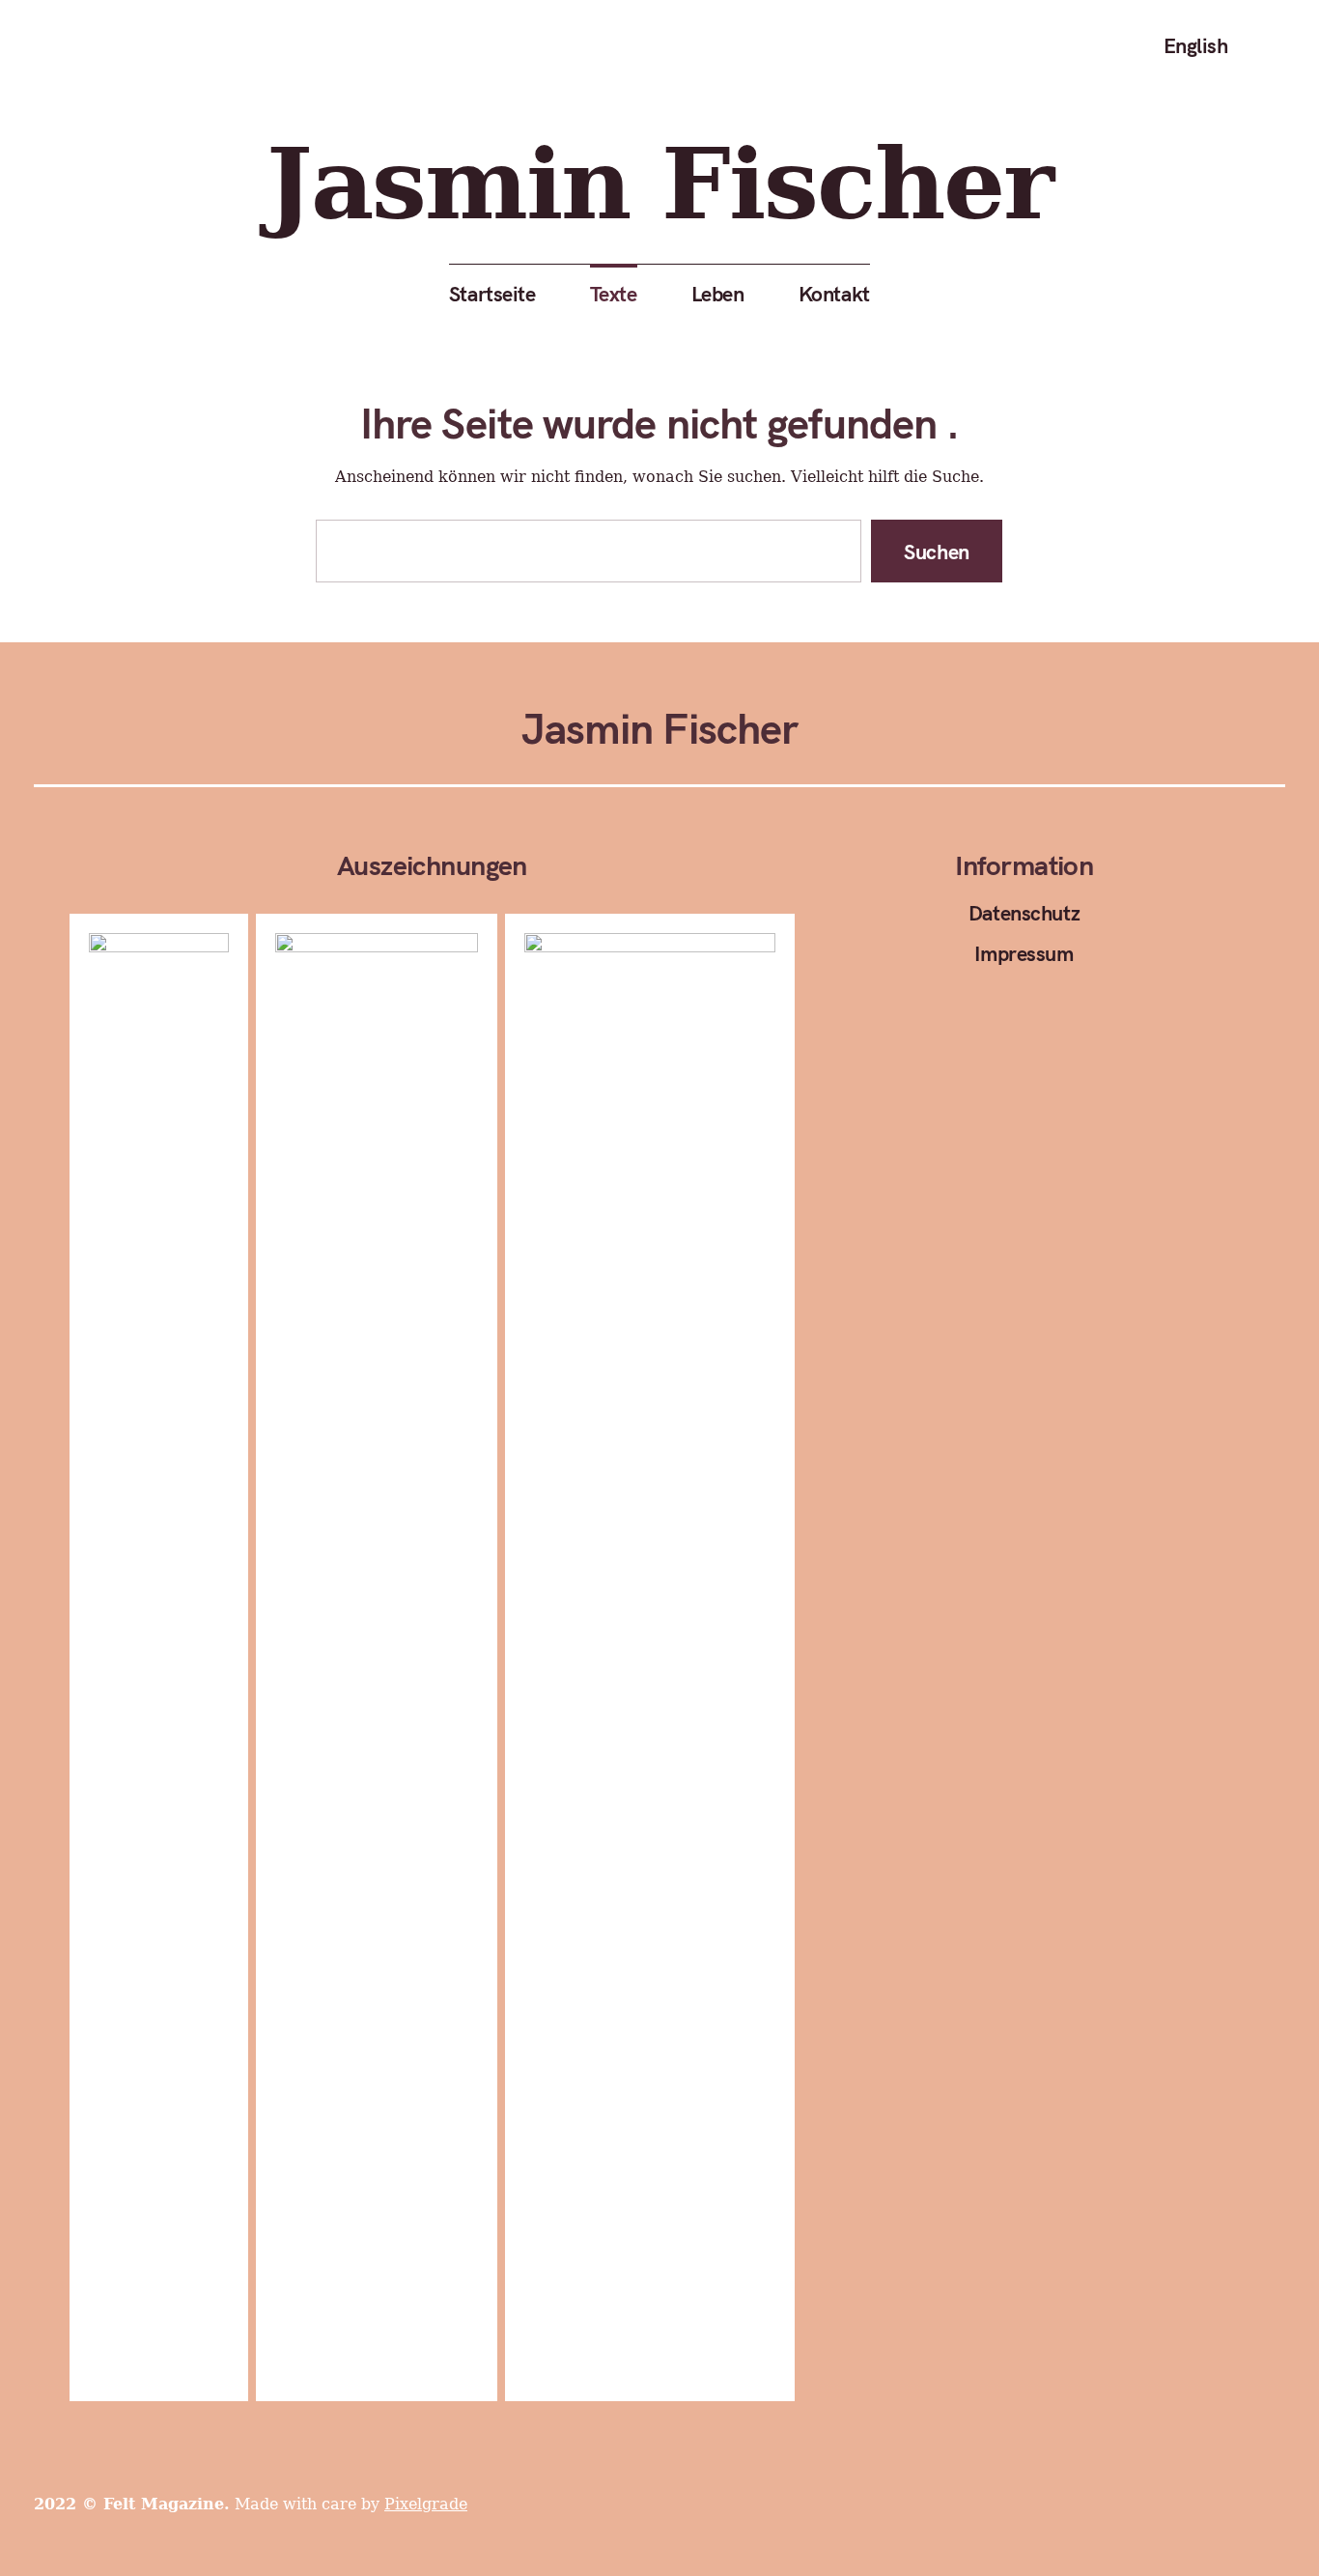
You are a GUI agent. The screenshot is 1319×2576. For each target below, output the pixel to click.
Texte (614, 293)
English (1196, 45)
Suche (1272, 45)
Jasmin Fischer (659, 184)
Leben (718, 293)
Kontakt (834, 293)
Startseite (492, 293)
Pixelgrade (426, 2504)
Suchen (937, 551)
